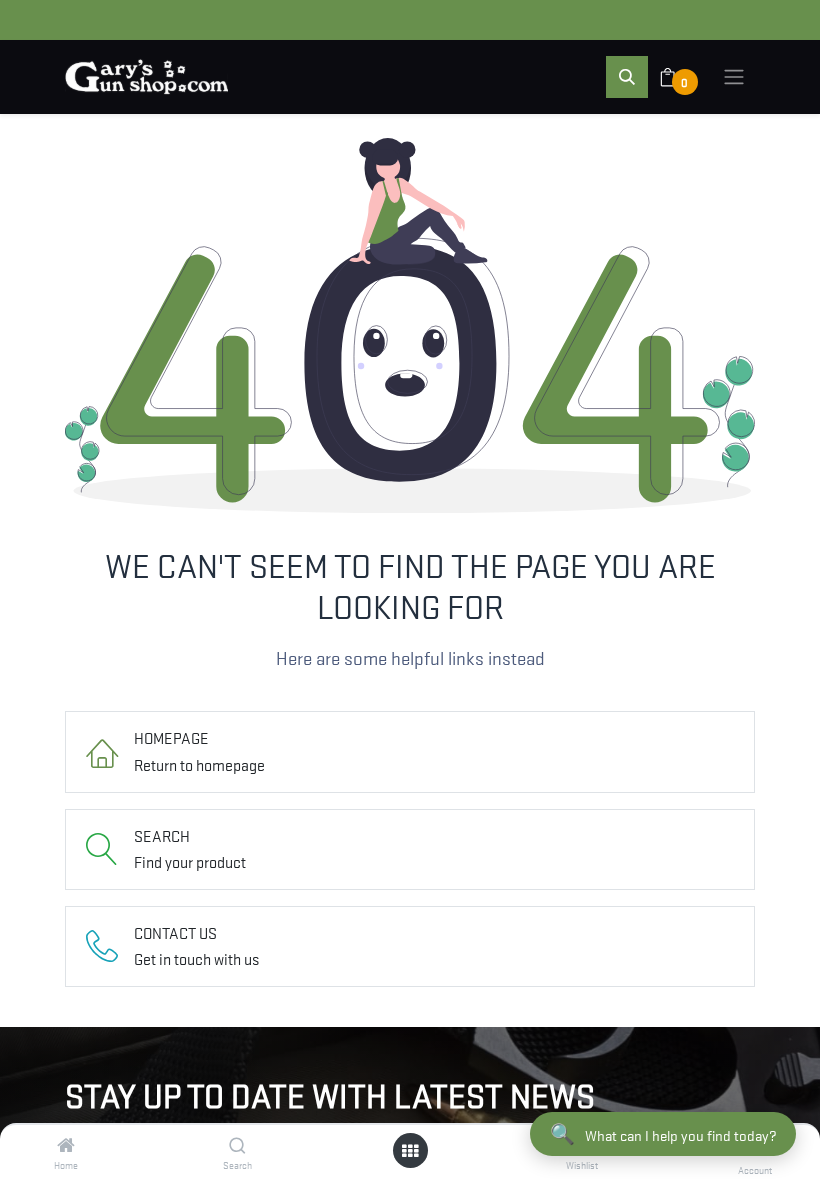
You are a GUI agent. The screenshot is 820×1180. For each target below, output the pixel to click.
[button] (627, 77)
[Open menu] (410, 1150)
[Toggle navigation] (734, 77)
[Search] (237, 1145)
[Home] (66, 1145)
